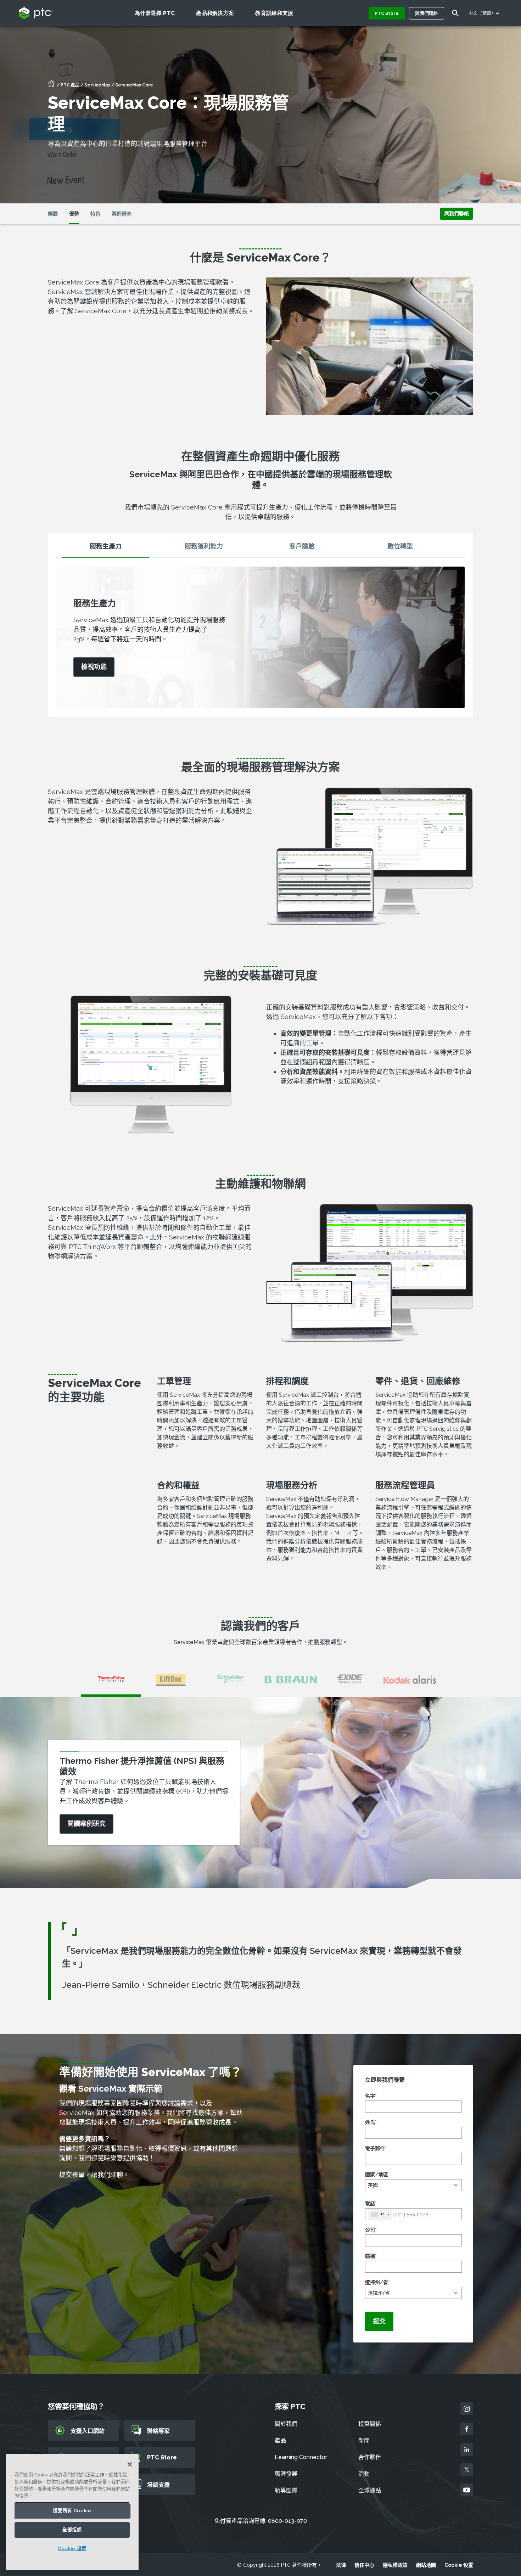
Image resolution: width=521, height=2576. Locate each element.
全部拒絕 (72, 2530)
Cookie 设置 (459, 2565)
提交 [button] (379, 2321)
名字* (371, 2096)
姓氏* (371, 2122)
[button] (413, 2185)
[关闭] (130, 2464)
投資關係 (370, 2424)
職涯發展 (286, 2474)
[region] (72, 2512)
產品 (280, 2440)
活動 (364, 2474)
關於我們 (286, 2424)
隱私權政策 (395, 2565)
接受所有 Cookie (72, 2511)
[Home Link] (51, 86)
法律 (341, 2565)
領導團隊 (286, 2490)
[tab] (105, 549)
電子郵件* (376, 2148)
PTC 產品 (70, 85)
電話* (371, 2204)
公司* (371, 2230)
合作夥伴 (370, 2457)
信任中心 (364, 2565)
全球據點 (370, 2490)
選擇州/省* (377, 2282)
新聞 (364, 2440)
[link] (456, 213)
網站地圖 (426, 2565)
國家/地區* (377, 2175)
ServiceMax (97, 85)
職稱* (371, 2256)
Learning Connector (301, 2457)
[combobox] (380, 2214)
